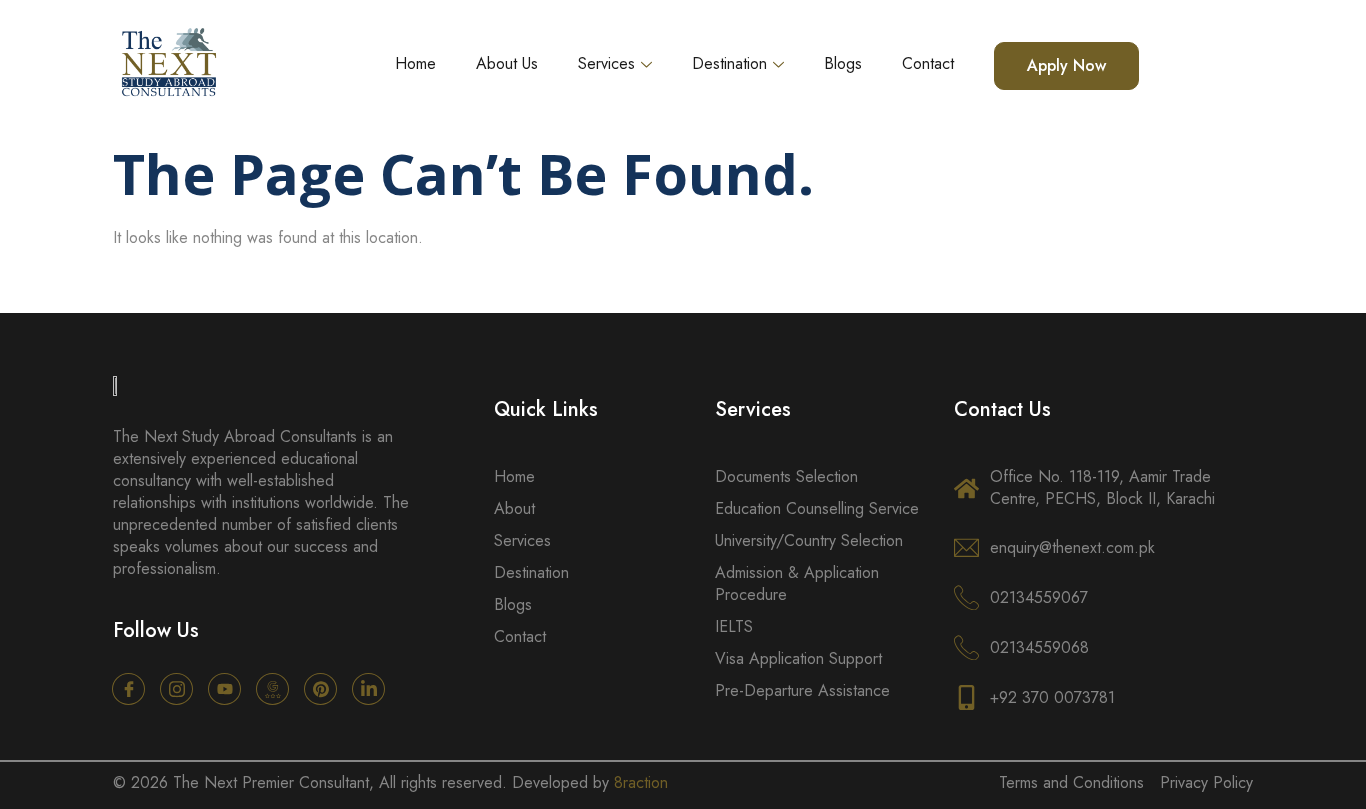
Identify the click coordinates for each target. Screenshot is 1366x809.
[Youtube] (224, 689)
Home (415, 63)
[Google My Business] (272, 689)
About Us (507, 63)
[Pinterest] (320, 689)
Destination (729, 63)
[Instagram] (176, 689)
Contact (928, 63)
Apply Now (1066, 65)
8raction (641, 782)
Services (606, 63)
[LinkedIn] (368, 689)
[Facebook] (128, 689)
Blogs (843, 63)
